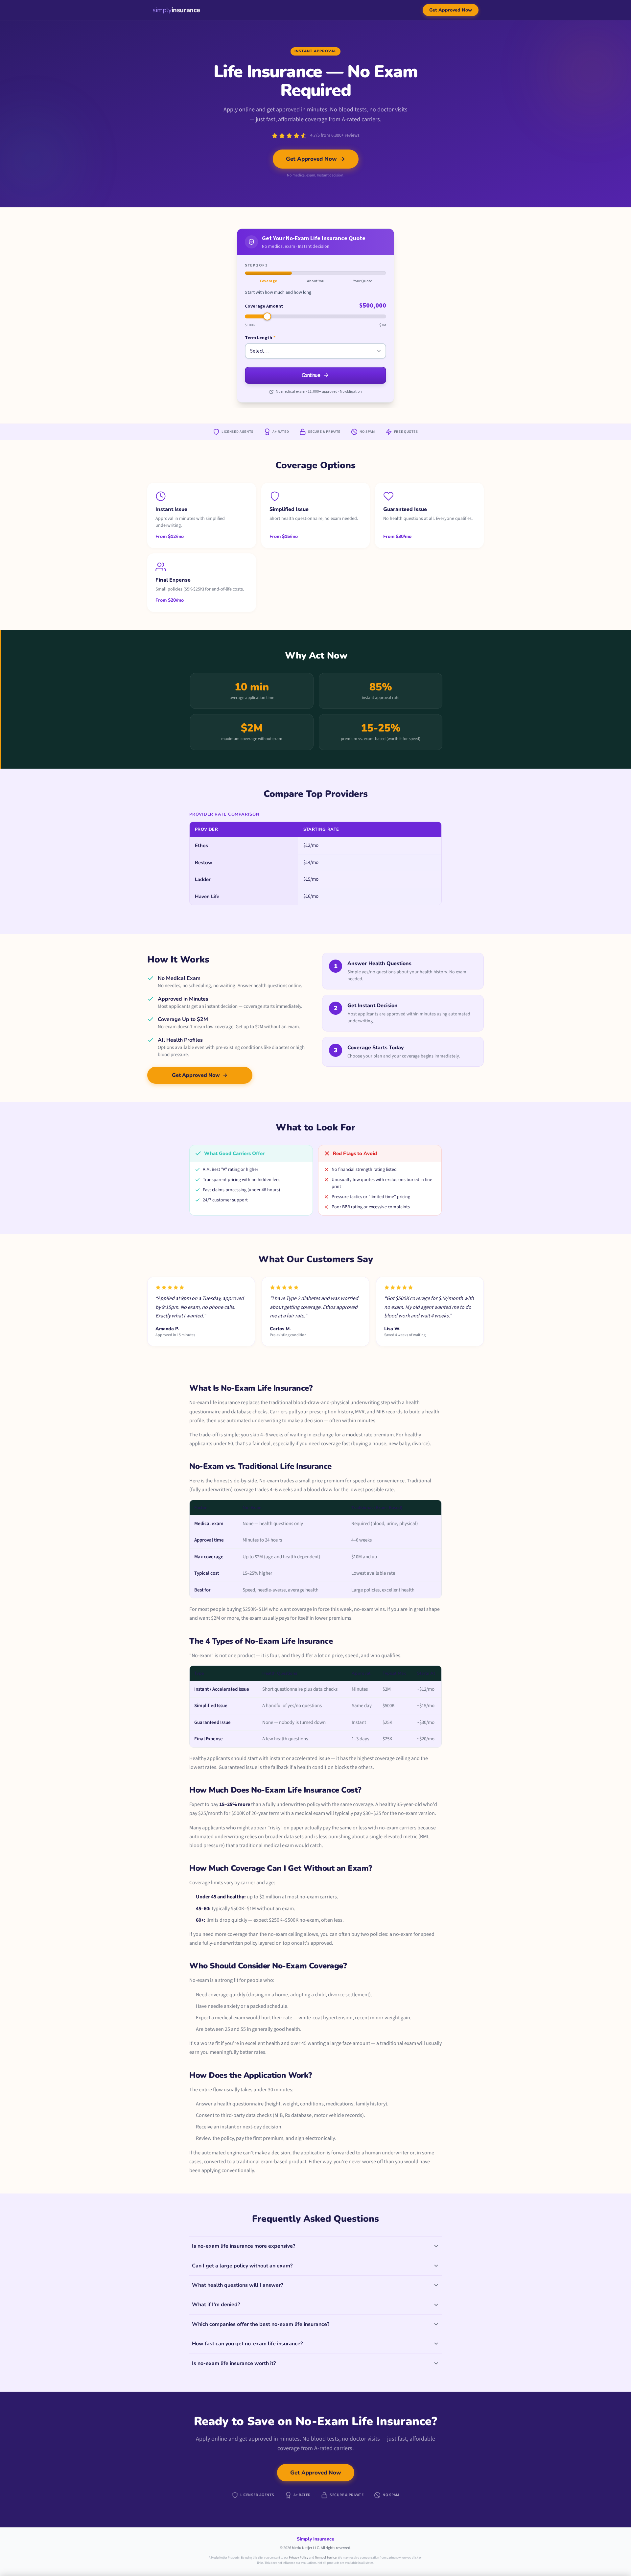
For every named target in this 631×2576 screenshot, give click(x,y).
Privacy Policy (299, 2558)
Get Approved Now (451, 10)
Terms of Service (326, 2558)
